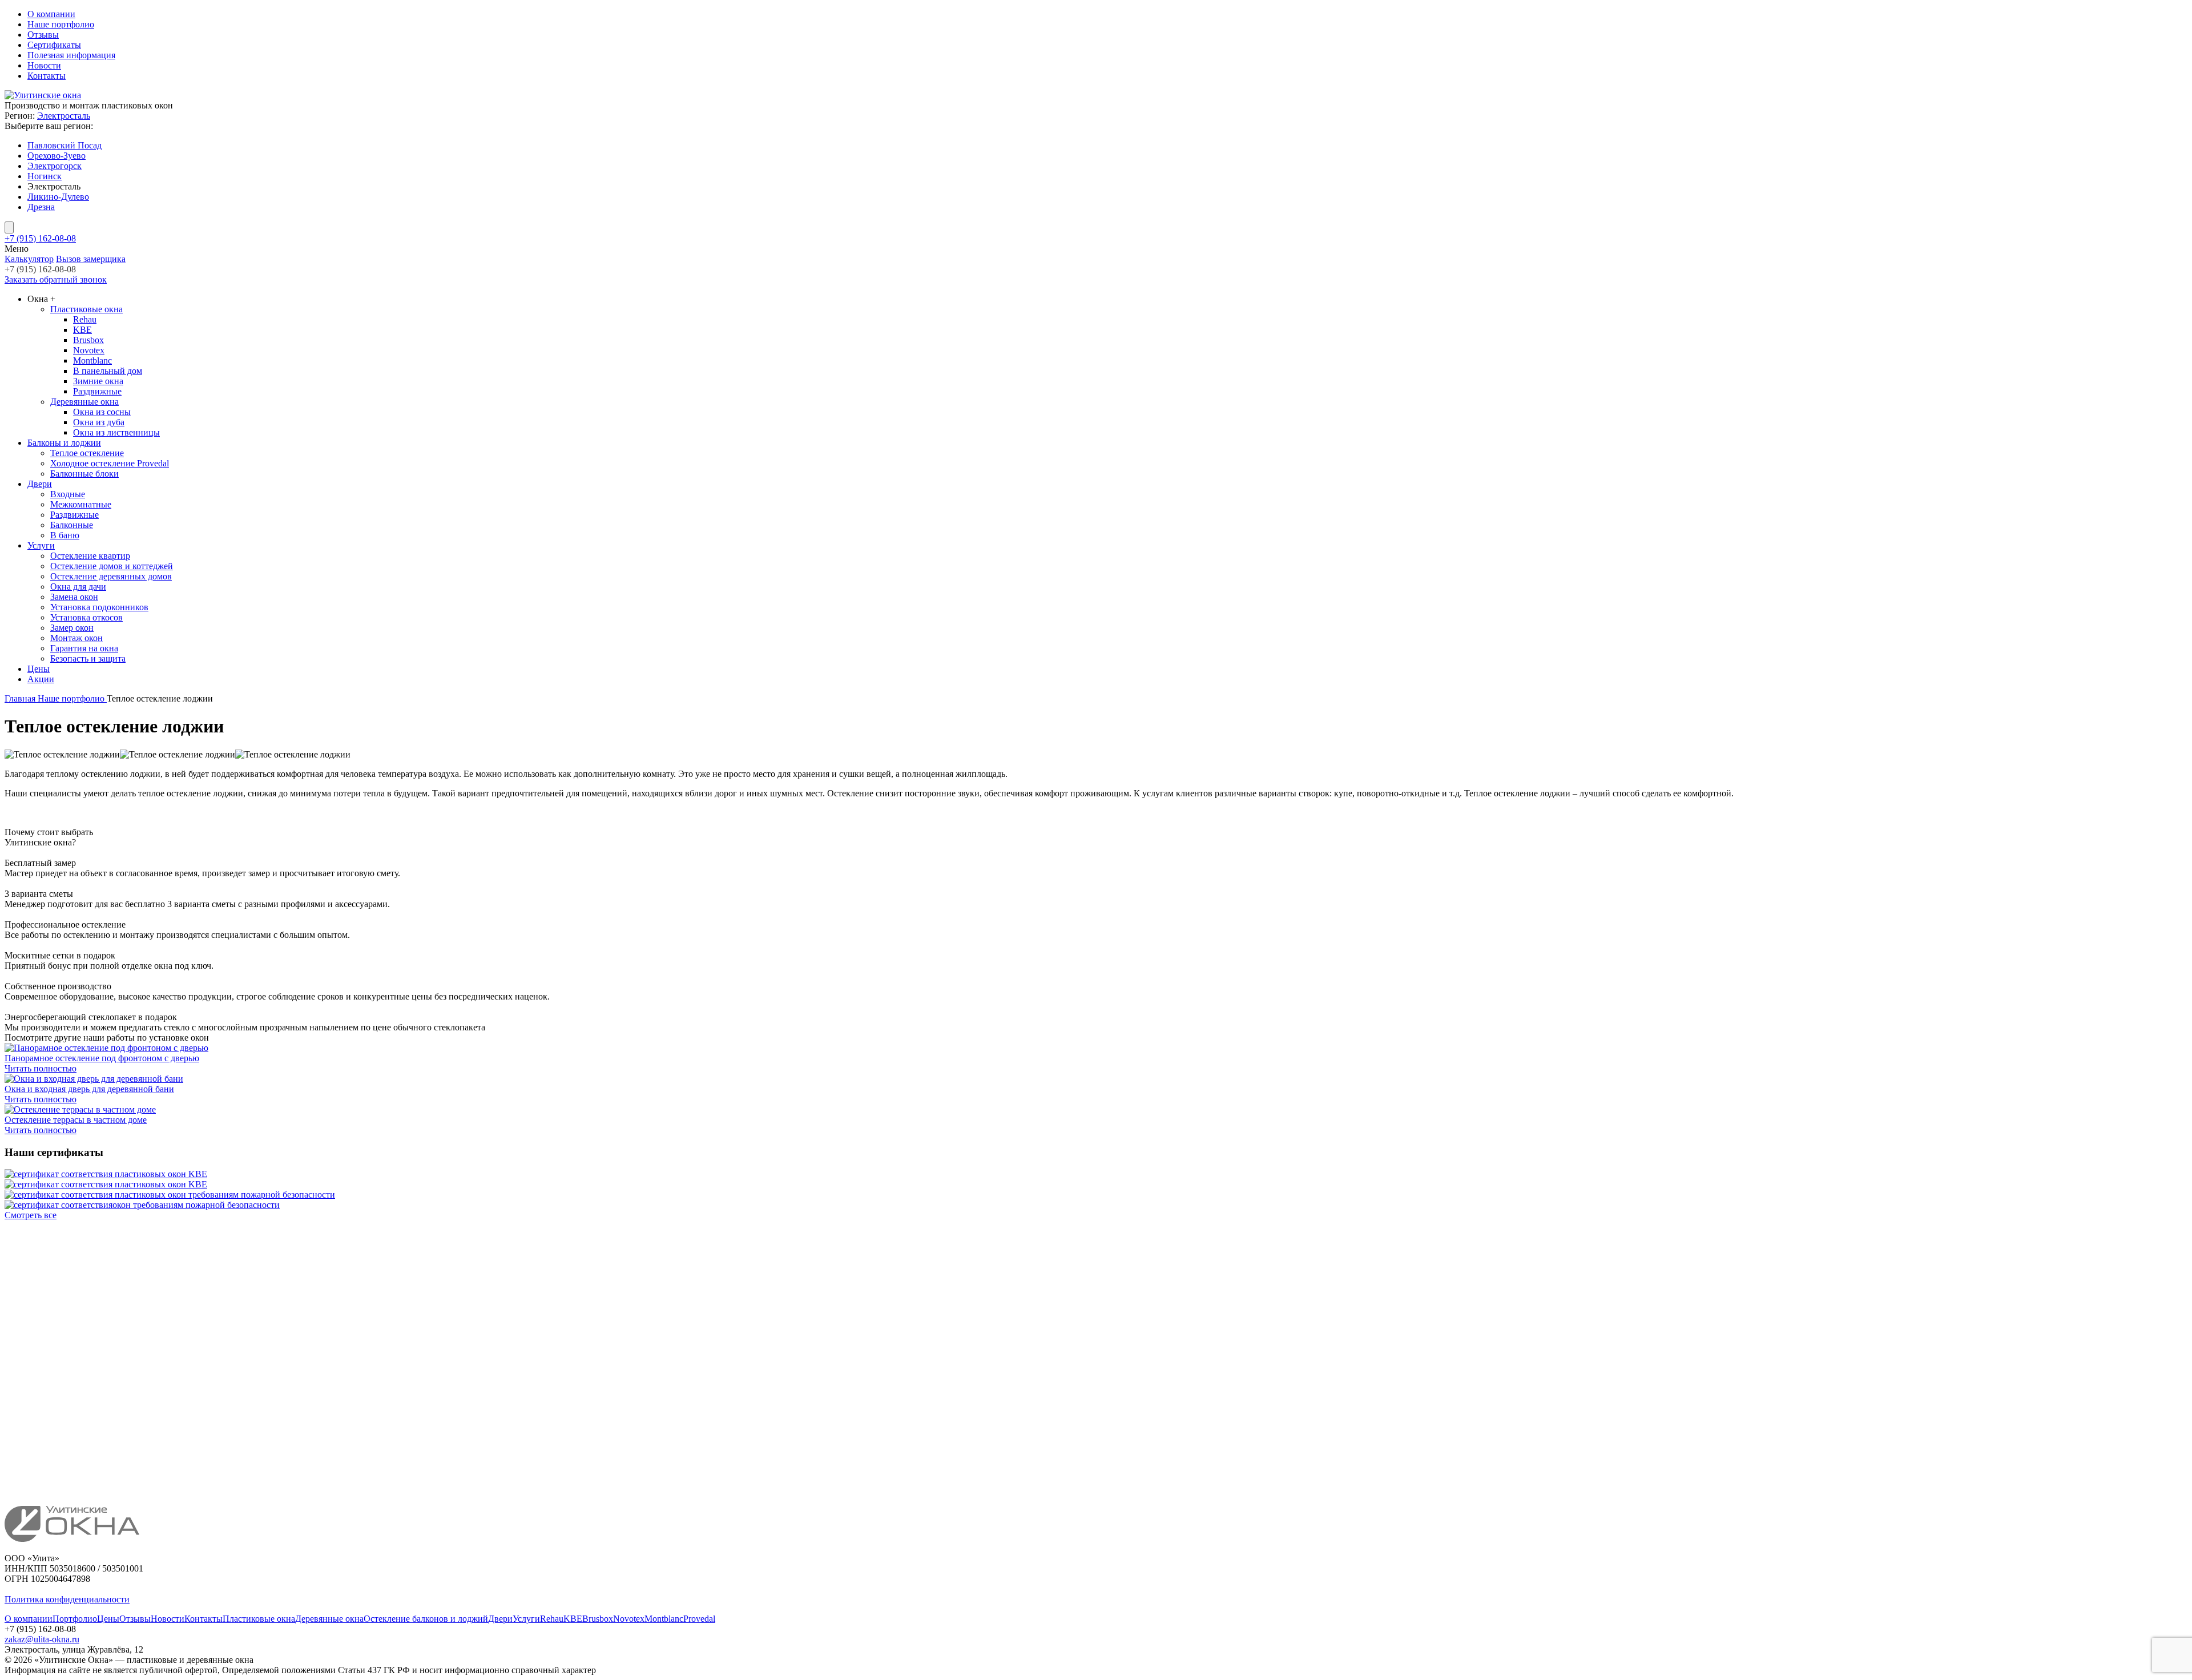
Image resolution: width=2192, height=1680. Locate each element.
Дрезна (41, 207)
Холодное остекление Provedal (110, 463)
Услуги (41, 545)
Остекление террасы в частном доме (76, 1120)
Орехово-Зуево (57, 156)
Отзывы (43, 35)
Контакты (47, 76)
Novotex (89, 350)
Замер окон (72, 628)
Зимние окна (98, 381)
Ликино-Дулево (58, 197)
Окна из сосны (102, 412)
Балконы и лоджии (64, 443)
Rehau (85, 319)
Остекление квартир (90, 556)
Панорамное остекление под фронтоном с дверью (102, 1058)
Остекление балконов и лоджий (426, 1619)
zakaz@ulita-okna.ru (42, 1639)
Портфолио (75, 1619)
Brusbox (88, 340)
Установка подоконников (99, 607)
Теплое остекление (87, 453)
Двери (40, 484)
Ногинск (45, 176)
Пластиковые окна (86, 309)
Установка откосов (86, 617)
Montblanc (92, 360)
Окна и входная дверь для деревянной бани (89, 1089)
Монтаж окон (76, 638)
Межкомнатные (81, 504)
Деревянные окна (84, 402)
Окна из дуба (99, 422)
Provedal (699, 1619)
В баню (65, 535)
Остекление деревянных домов (111, 576)
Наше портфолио (61, 24)
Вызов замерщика (91, 259)
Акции (41, 679)
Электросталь (64, 116)
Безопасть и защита (88, 658)
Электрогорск (55, 166)
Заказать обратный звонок (56, 279)
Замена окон (74, 597)
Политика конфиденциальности (67, 1599)
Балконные (72, 525)
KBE (82, 330)
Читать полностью (41, 1068)
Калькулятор (29, 259)
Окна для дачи (78, 587)
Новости (44, 65)
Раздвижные (97, 391)
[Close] (9, 227)
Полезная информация (71, 55)
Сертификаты (54, 45)
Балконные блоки (84, 474)
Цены (39, 669)
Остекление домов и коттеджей (112, 566)
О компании (51, 14)
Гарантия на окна (84, 648)
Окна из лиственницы (116, 432)
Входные (68, 494)
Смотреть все (31, 1215)
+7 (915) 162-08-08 (40, 238)
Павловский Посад (65, 145)
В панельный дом (108, 371)
